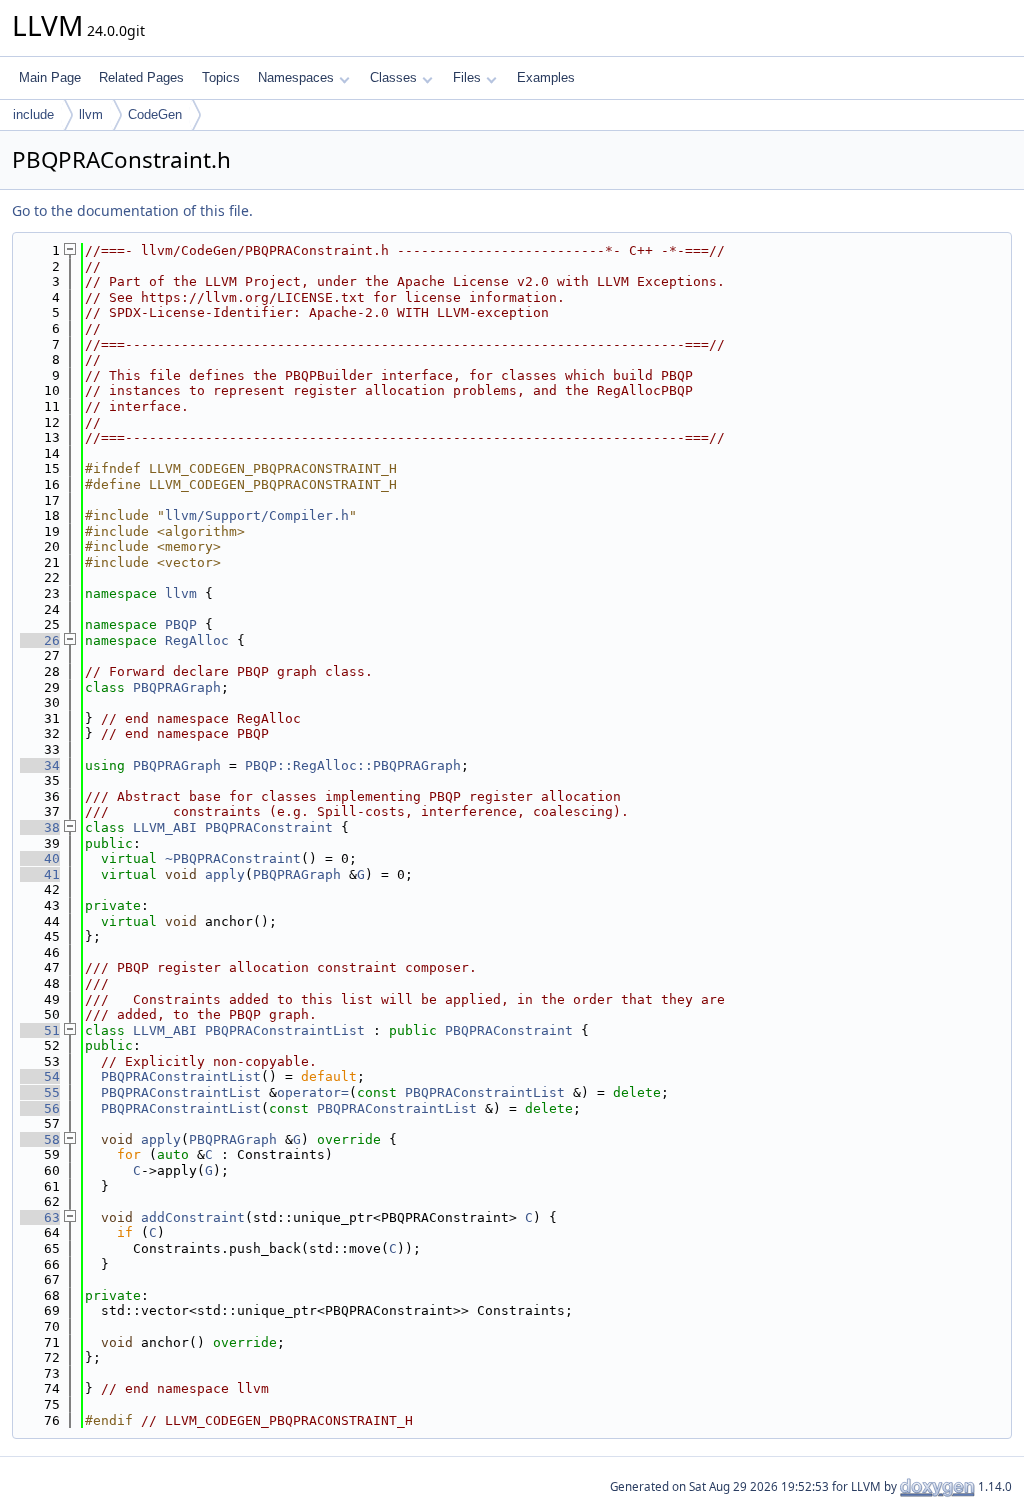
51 (40, 1030)
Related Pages (141, 77)
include (33, 114)
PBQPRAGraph (177, 687)
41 (40, 874)
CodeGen (155, 114)
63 (40, 1217)
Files (467, 77)
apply (225, 874)
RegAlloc (197, 640)
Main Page (50, 77)
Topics (221, 77)
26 (40, 640)
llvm (91, 114)
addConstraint (193, 1217)
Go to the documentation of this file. (132, 210)
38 (40, 827)
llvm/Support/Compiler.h (257, 515)
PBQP (181, 624)
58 (40, 1139)
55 (40, 1092)
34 (40, 765)
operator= (313, 1092)
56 (40, 1108)
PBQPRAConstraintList (285, 1030)
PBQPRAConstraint (269, 827)
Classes (393, 77)
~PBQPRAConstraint (233, 858)
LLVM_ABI (165, 827)
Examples (546, 77)
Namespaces (296, 77)
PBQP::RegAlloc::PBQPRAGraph (353, 765)
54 (40, 1076)
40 (40, 858)
